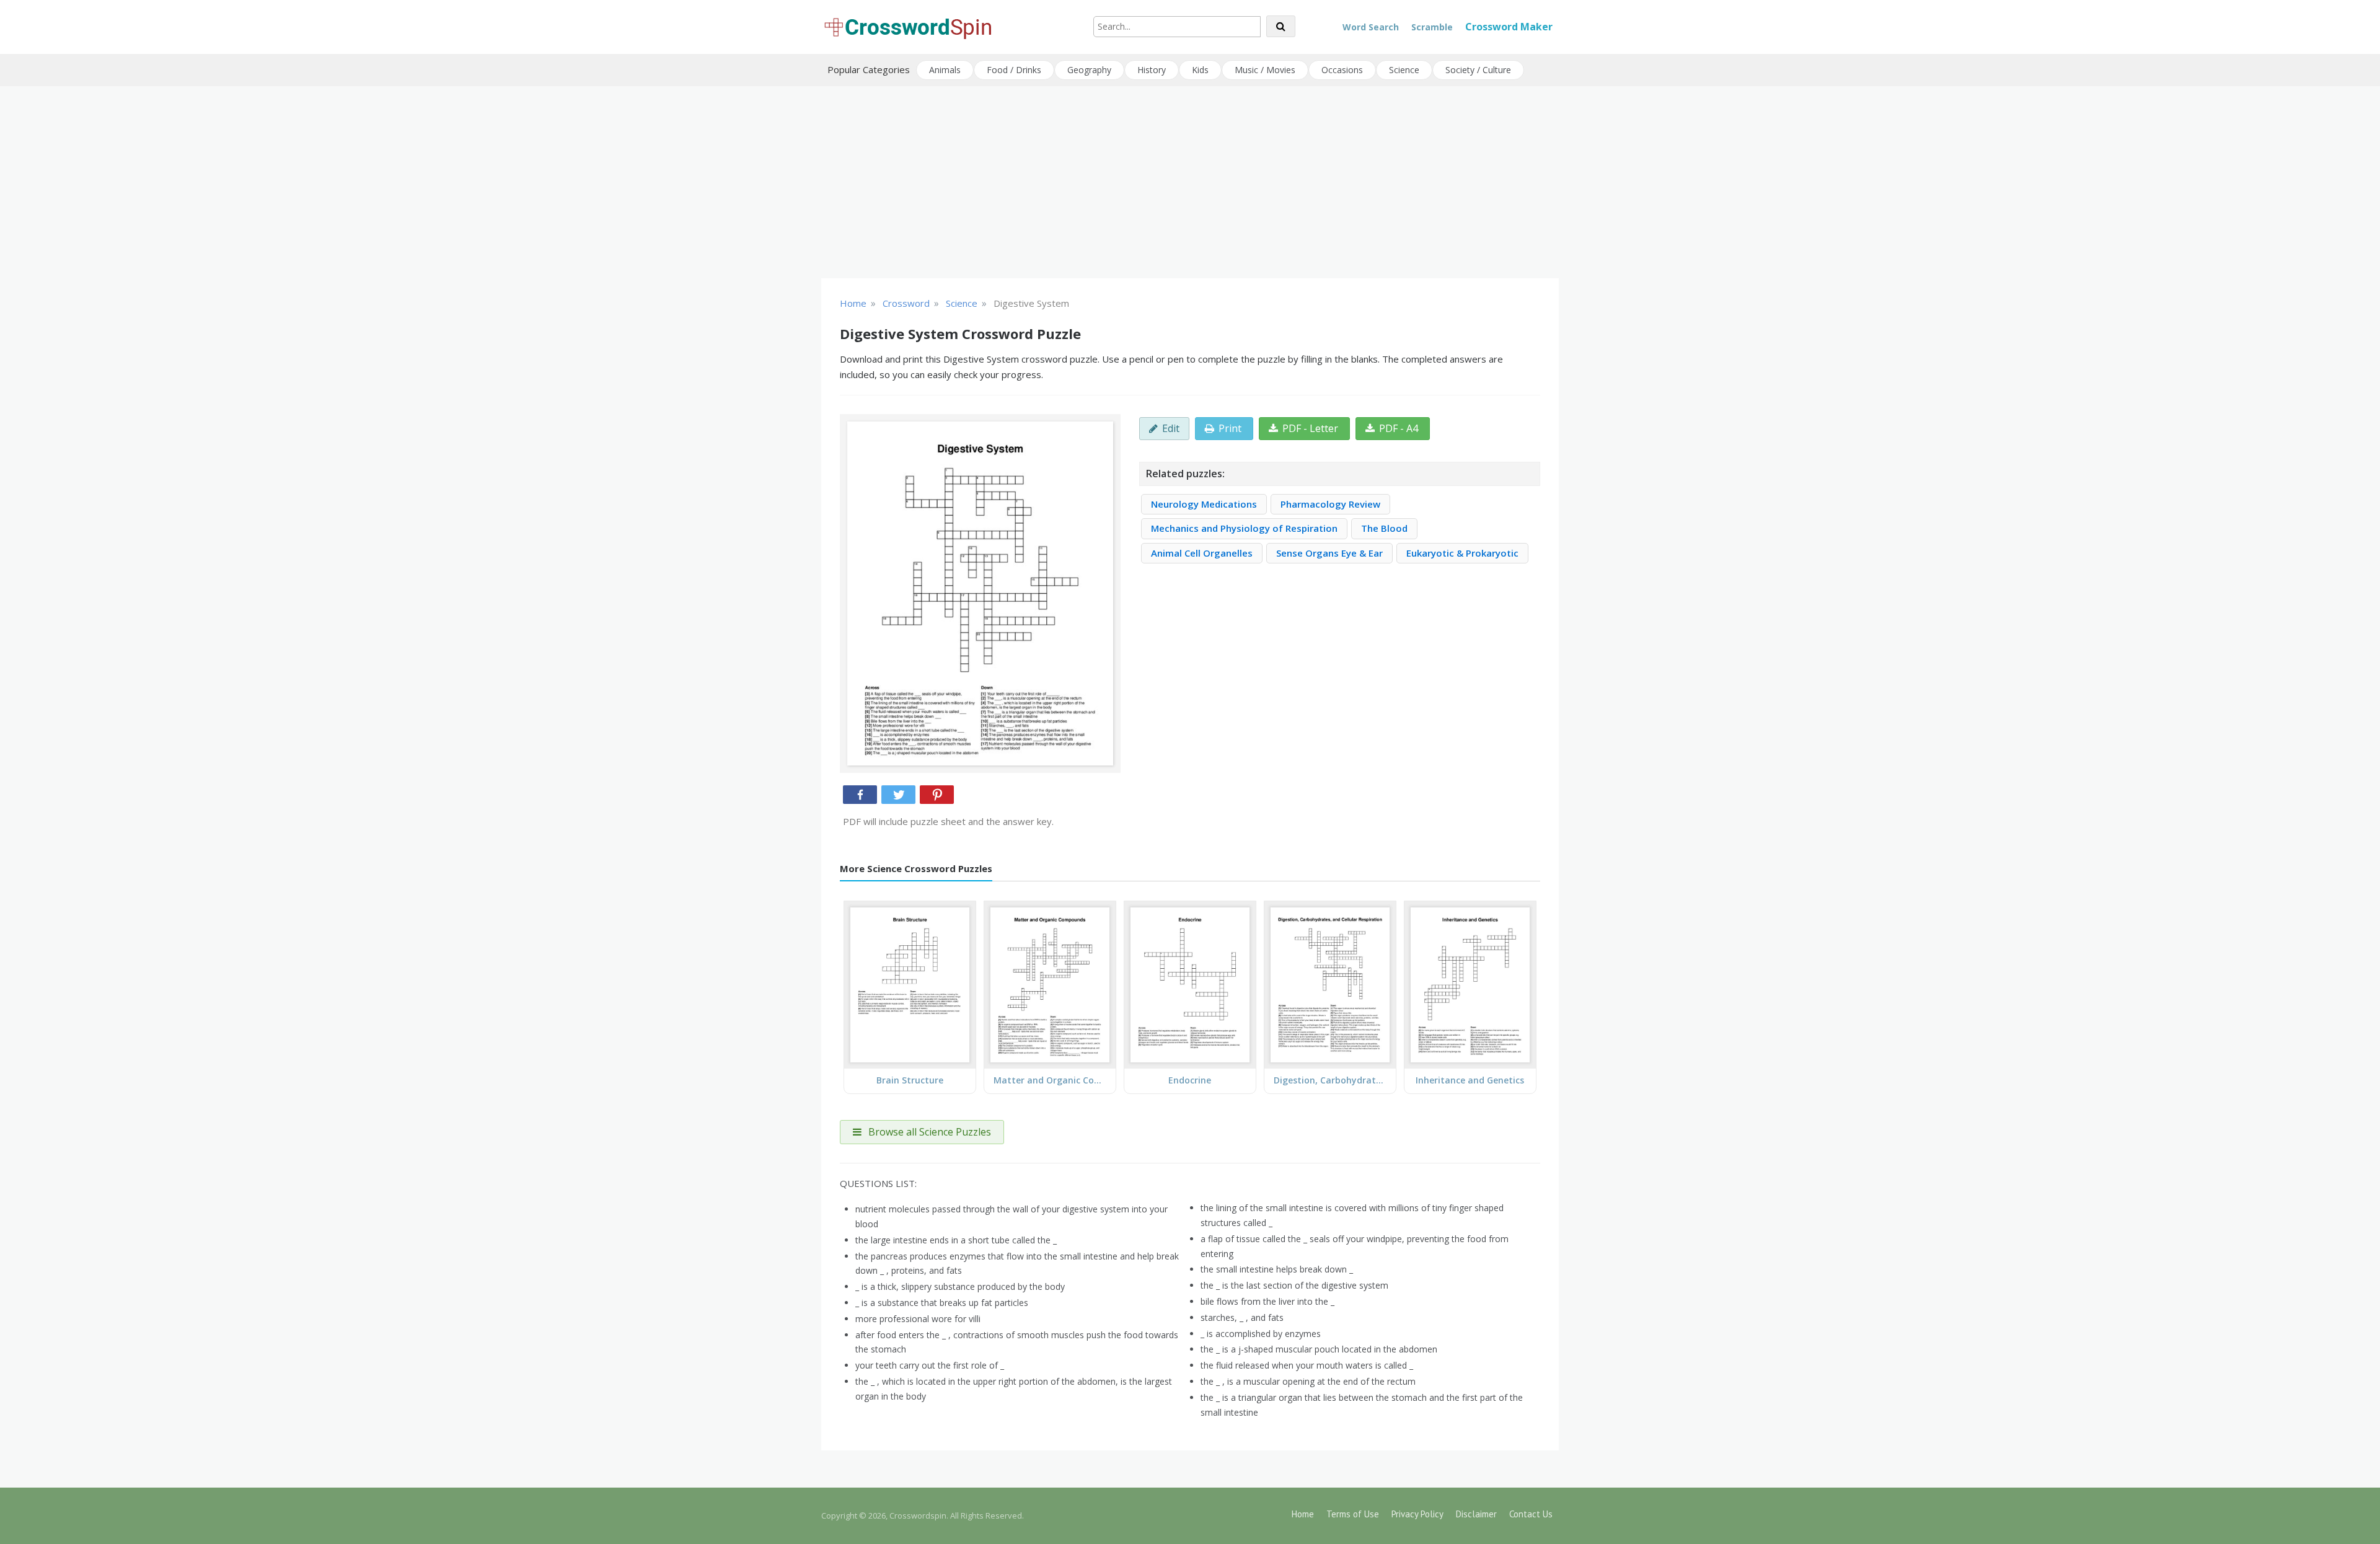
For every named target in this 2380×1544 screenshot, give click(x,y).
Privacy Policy (1417, 1514)
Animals (945, 70)
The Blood (1384, 528)
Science (1404, 70)
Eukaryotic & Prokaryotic (1462, 553)
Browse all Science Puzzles (928, 1132)
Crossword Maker (1509, 27)
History (1152, 70)
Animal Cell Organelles (1202, 553)
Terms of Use (1353, 1514)
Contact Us (1531, 1514)
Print (1230, 428)
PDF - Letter (1310, 428)
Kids (1200, 70)
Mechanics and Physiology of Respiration (1244, 528)
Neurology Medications (1204, 504)
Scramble (1432, 27)
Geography (1089, 70)
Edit (1171, 428)
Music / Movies (1265, 70)
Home (1303, 1514)
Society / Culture (1478, 70)
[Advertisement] (1190, 182)
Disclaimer (1476, 1514)
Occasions (1342, 70)
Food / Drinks (1014, 70)
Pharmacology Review (1330, 504)
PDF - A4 (1399, 428)
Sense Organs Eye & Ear (1329, 553)
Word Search (1371, 27)
